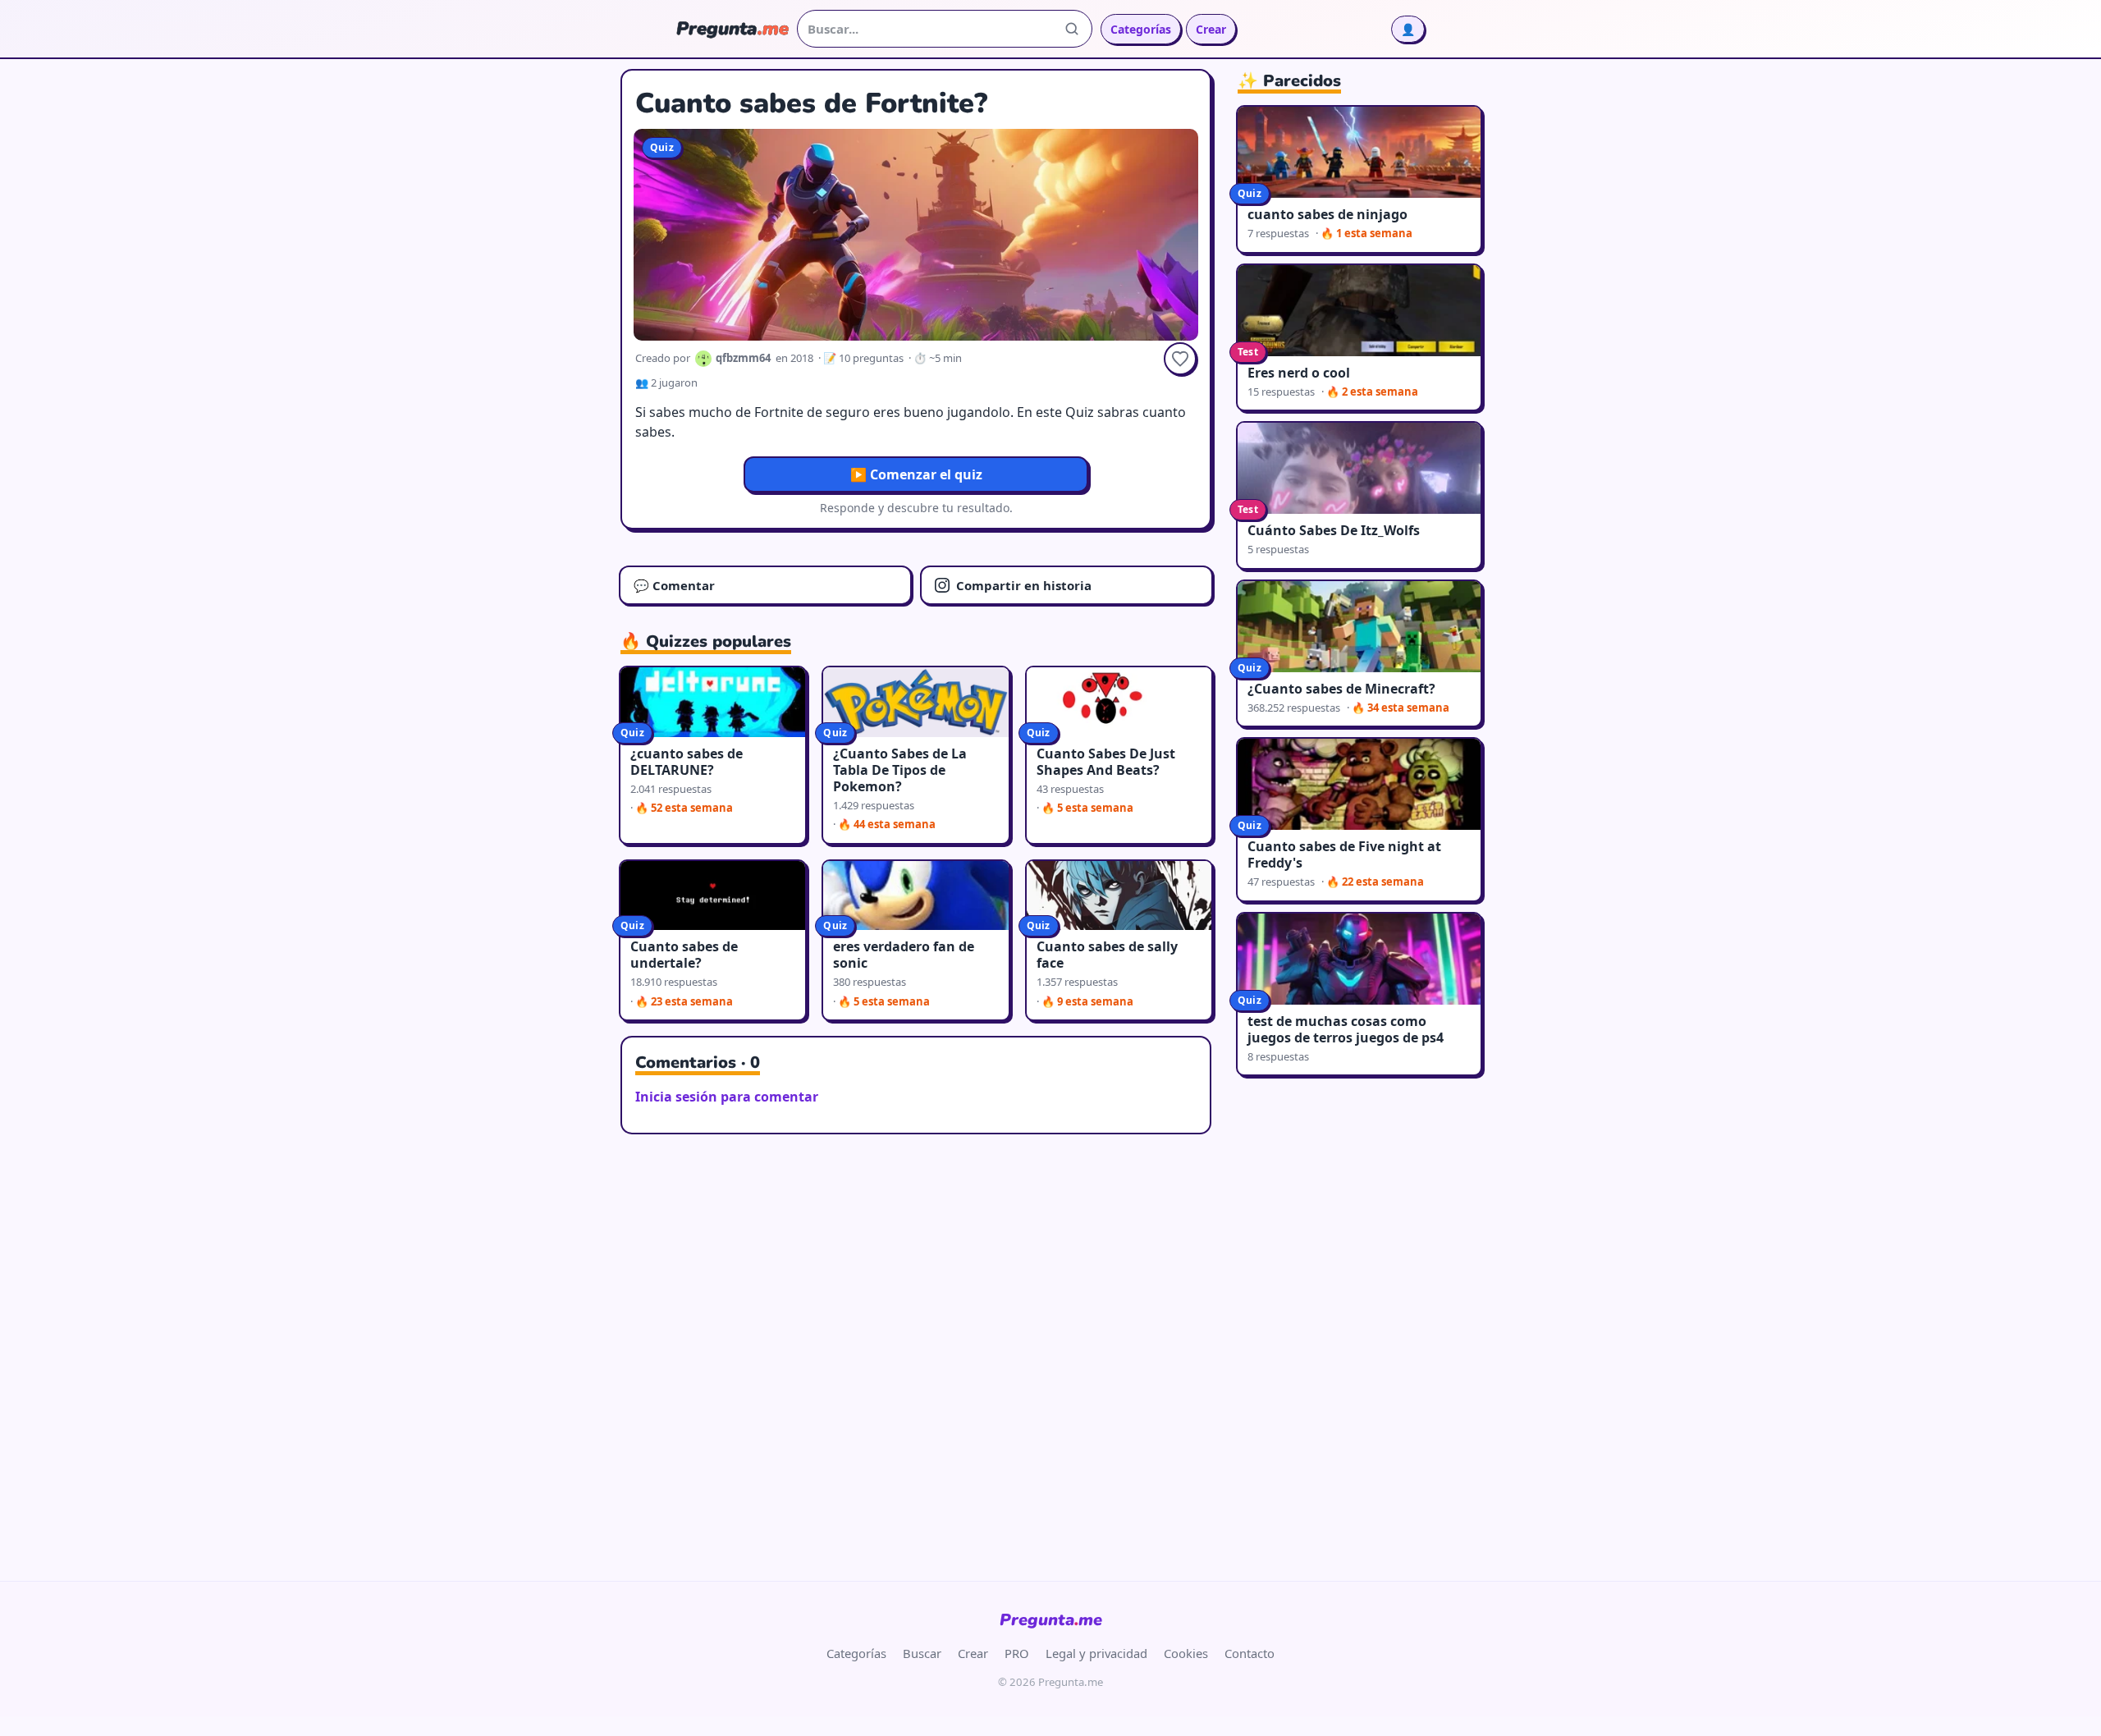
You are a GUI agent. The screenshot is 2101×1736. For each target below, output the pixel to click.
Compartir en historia (1024, 585)
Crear (1211, 29)
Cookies (1186, 1653)
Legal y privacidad (1096, 1653)
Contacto (1250, 1653)
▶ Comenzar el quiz (916, 474)
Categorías (1141, 29)
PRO (1017, 1653)
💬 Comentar (674, 585)
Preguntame (1051, 1620)
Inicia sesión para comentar (727, 1097)
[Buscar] (1072, 29)
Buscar (922, 1653)
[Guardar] (1180, 359)
